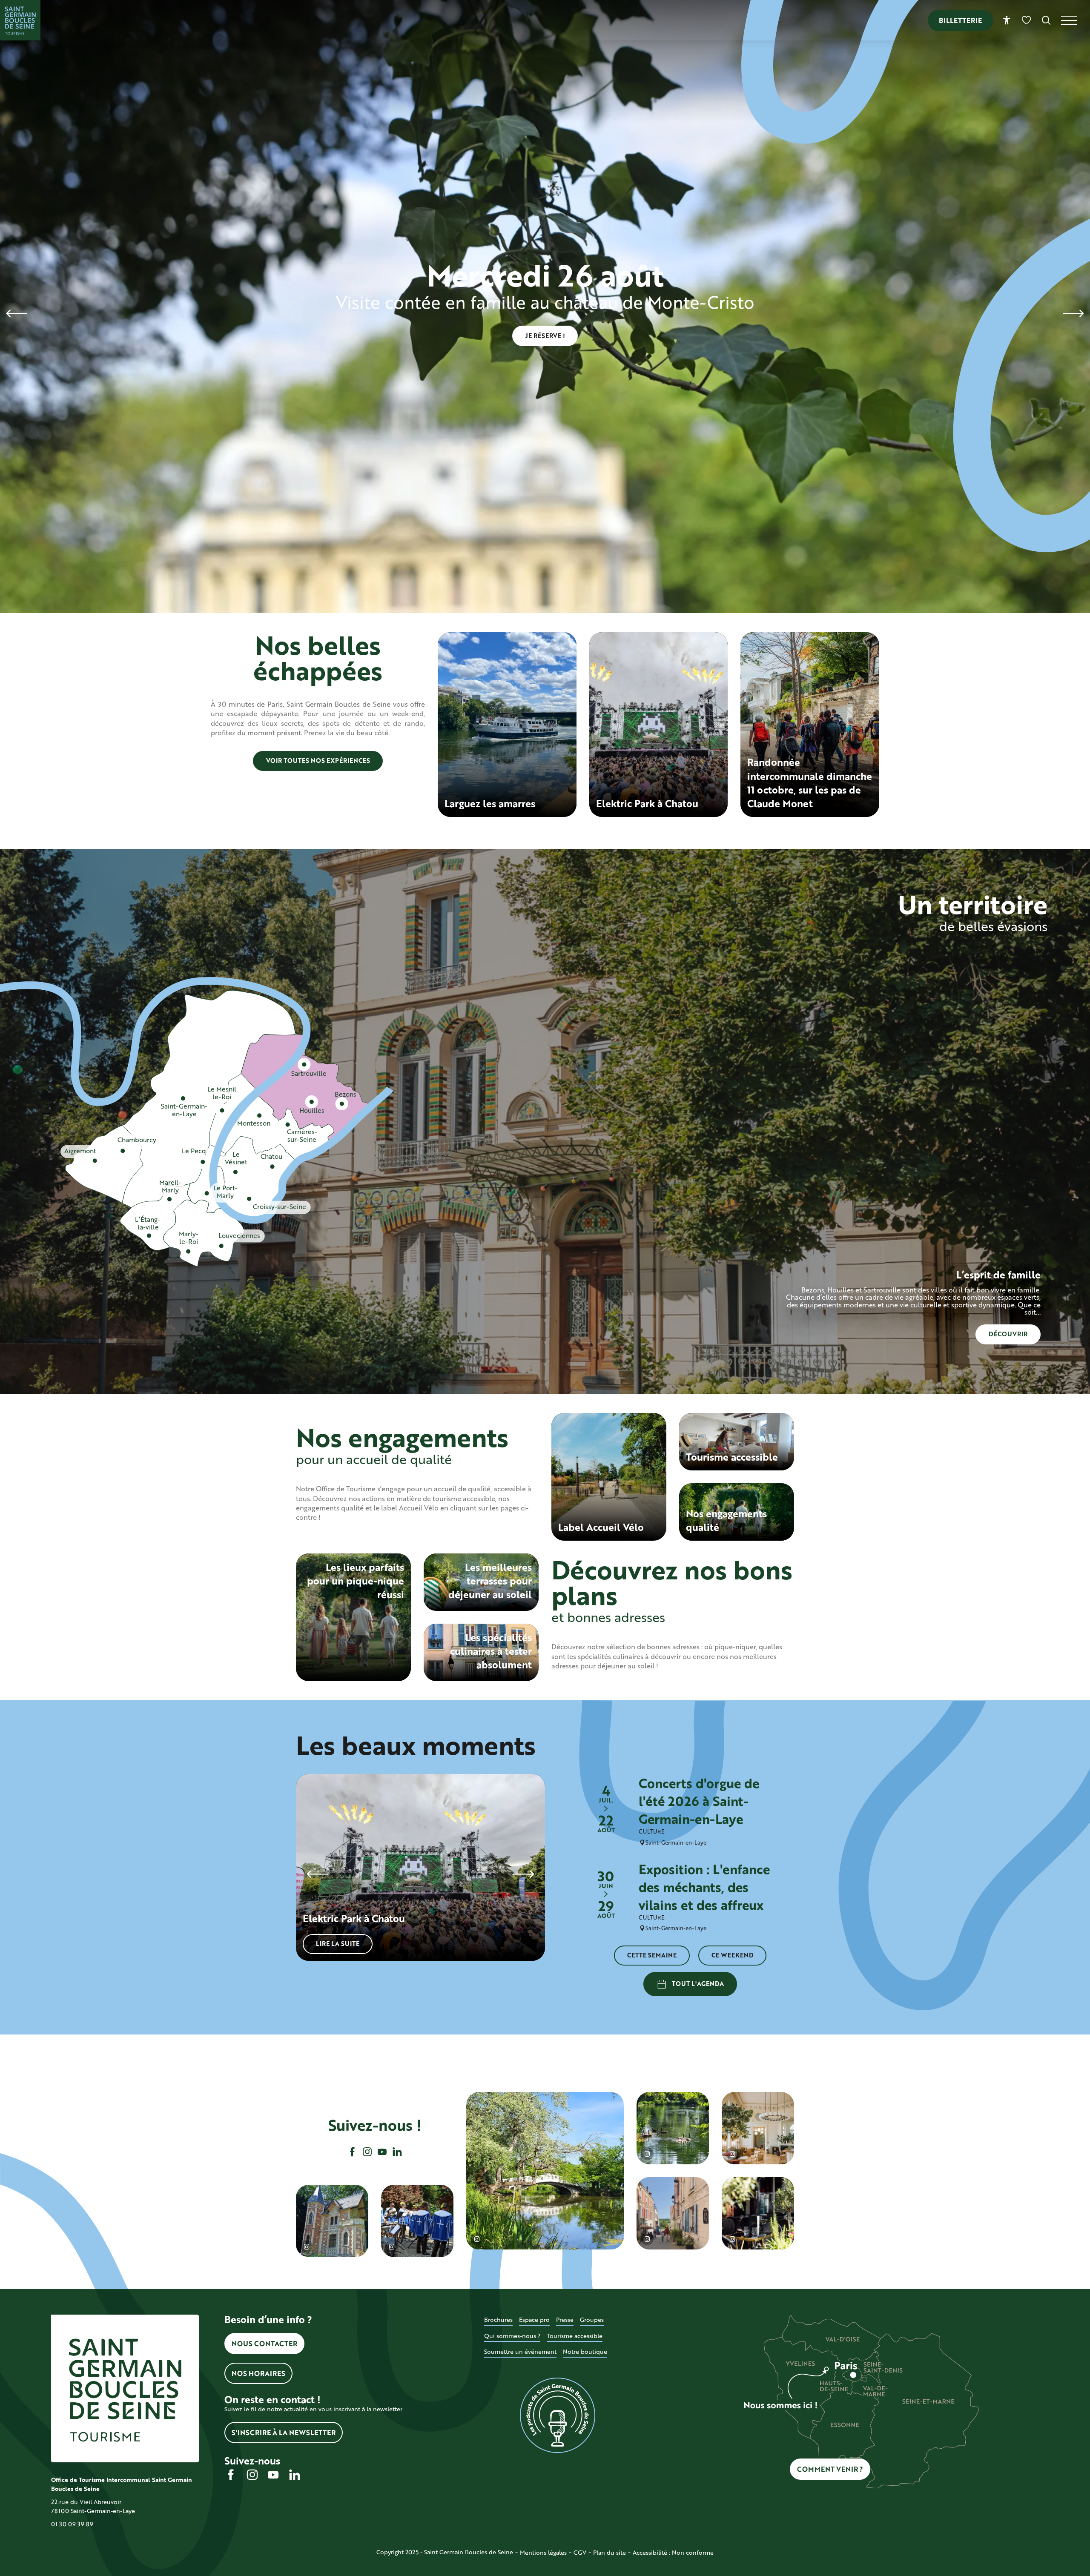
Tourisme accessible (575, 2336)
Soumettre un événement (520, 2351)
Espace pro (534, 2320)
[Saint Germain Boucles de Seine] (20, 20)
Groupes (592, 2320)
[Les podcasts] (558, 2416)
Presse (565, 2320)
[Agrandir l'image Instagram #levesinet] (758, 2213)
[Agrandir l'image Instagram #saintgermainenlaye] (758, 2128)
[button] (1046, 20)
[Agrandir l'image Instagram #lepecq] (332, 2221)
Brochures (498, 2320)
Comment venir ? (830, 2469)
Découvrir (1008, 1334)
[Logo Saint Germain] (125, 2388)
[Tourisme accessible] (1007, 20)
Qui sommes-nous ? (512, 2336)
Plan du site (610, 2552)
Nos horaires (258, 2373)
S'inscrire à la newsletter (284, 2432)
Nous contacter (264, 2343)
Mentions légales (543, 2552)
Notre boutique (585, 2351)
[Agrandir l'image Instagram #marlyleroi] (673, 2213)
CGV (580, 2552)
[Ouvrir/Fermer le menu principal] (1076, 20)
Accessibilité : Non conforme (673, 2552)
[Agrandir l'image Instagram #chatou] (545, 2171)
